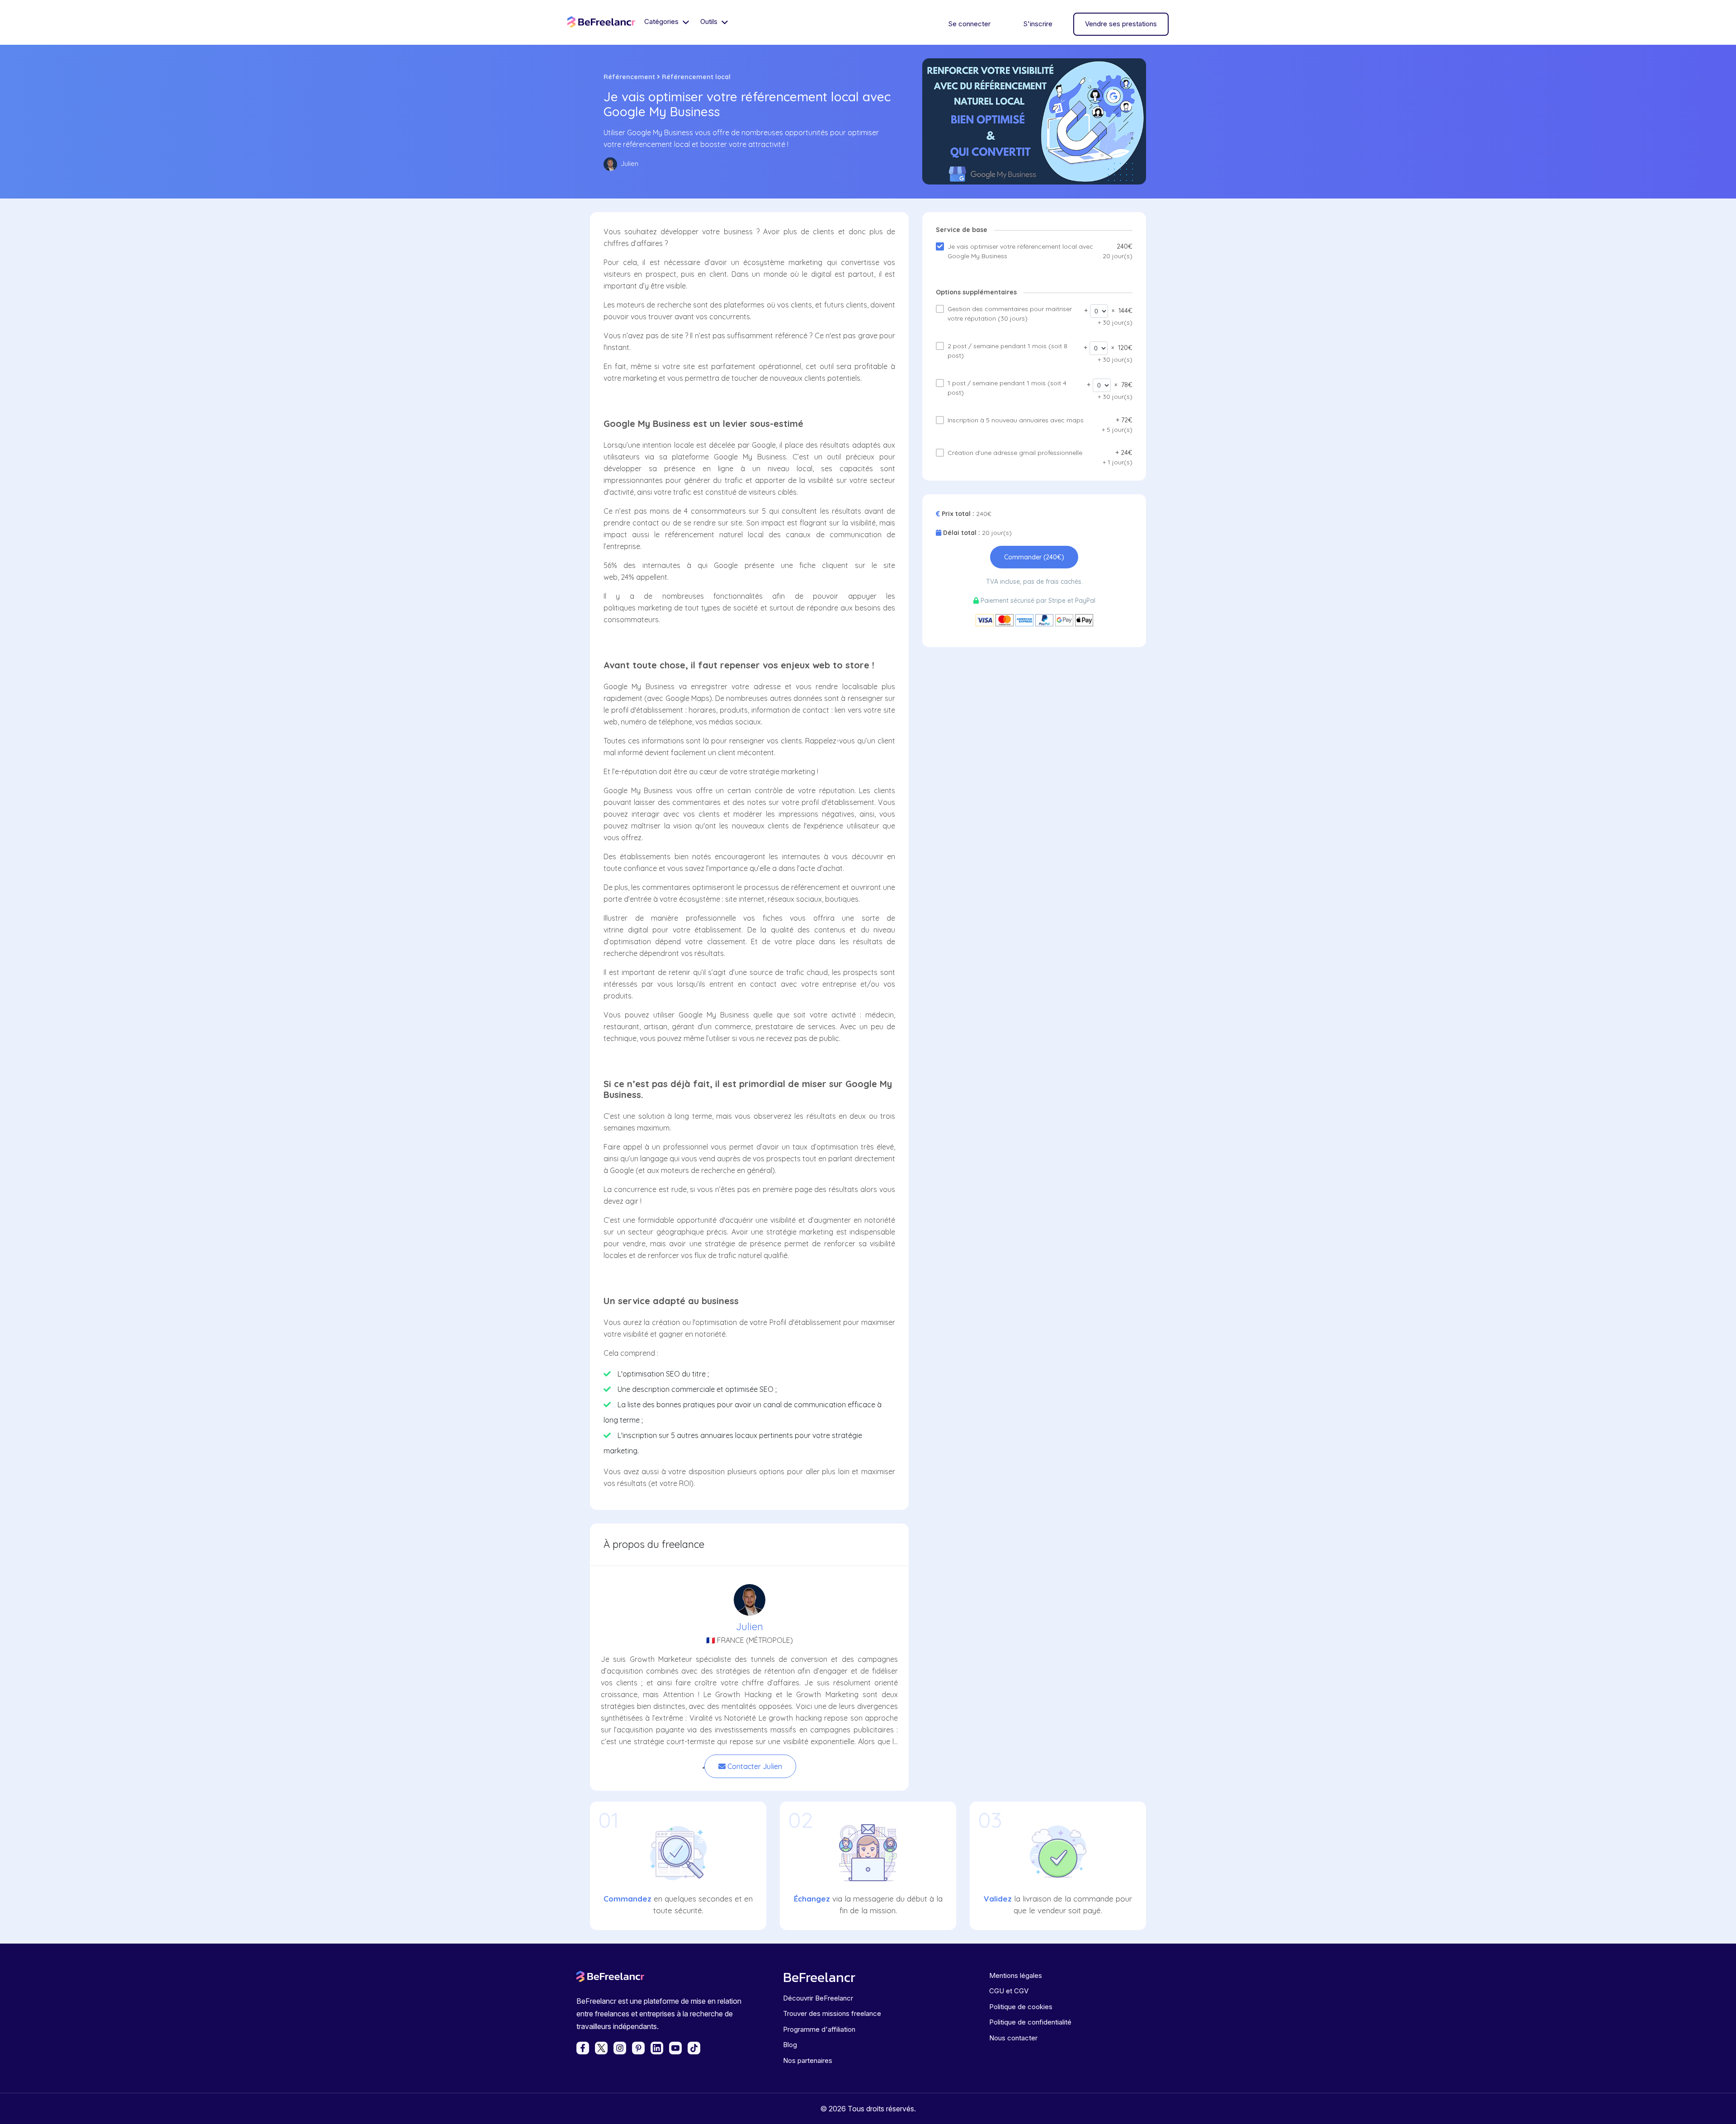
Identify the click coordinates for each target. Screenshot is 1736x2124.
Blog (790, 2045)
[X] (601, 2048)
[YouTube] (675, 2048)
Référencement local (696, 77)
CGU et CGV (1009, 1991)
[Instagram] (620, 2048)
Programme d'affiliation (819, 2029)
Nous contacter (1013, 2038)
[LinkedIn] (657, 2048)
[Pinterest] (638, 2048)
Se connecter (969, 24)
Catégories (662, 21)
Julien (750, 1627)
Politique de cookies (1021, 2007)
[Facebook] (583, 2048)
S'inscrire (1038, 24)
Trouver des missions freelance (832, 2013)
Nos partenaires (808, 2060)
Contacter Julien (754, 1766)
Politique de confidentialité (1030, 2022)
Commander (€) (1034, 557)
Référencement (629, 77)
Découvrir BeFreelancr (818, 1998)
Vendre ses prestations (1121, 24)
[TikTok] (694, 2048)
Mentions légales (1016, 1975)
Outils (710, 21)
